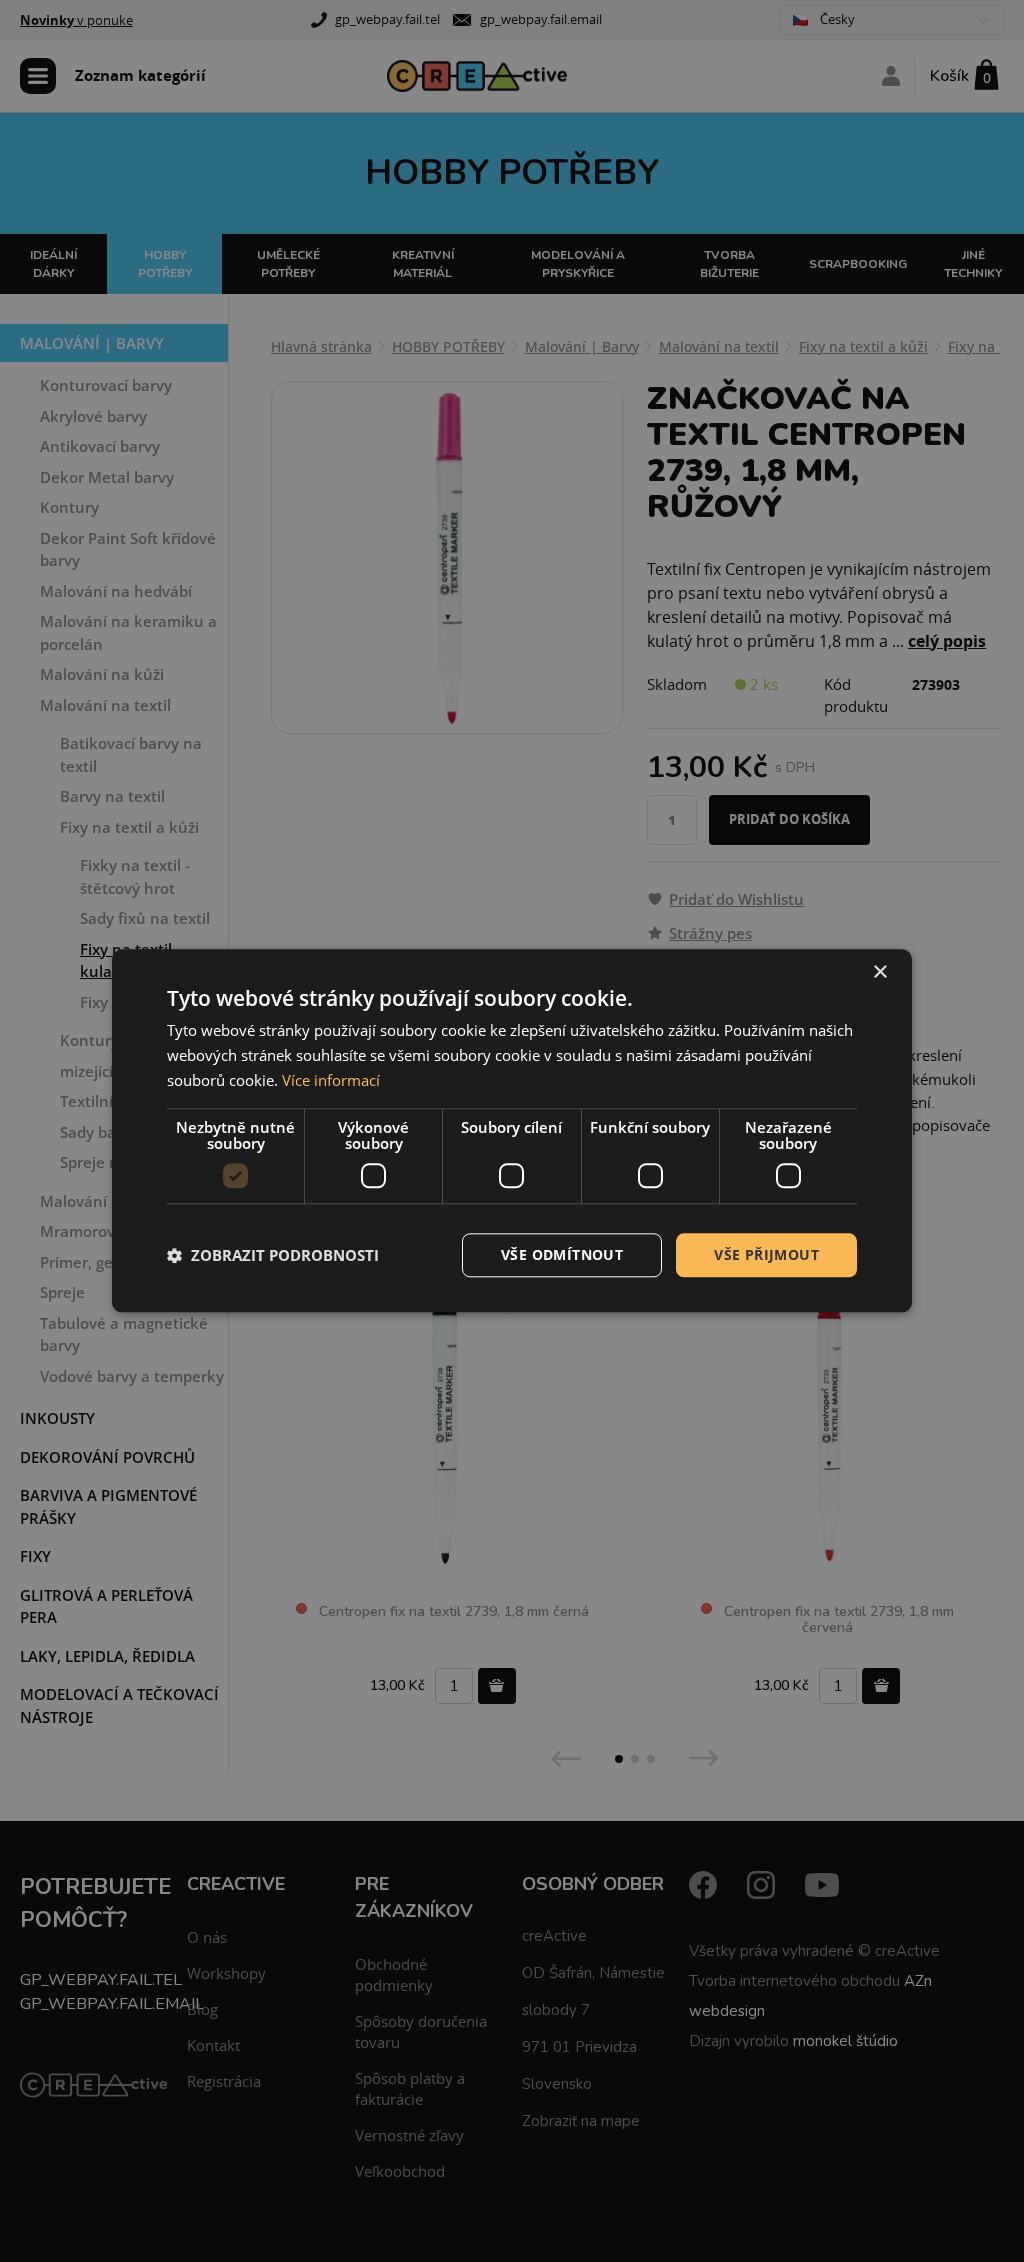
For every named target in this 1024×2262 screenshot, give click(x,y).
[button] (273, 1255)
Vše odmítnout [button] (562, 1254)
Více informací (331, 1080)
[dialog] (512, 1130)
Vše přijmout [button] (766, 1254)
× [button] (879, 972)
